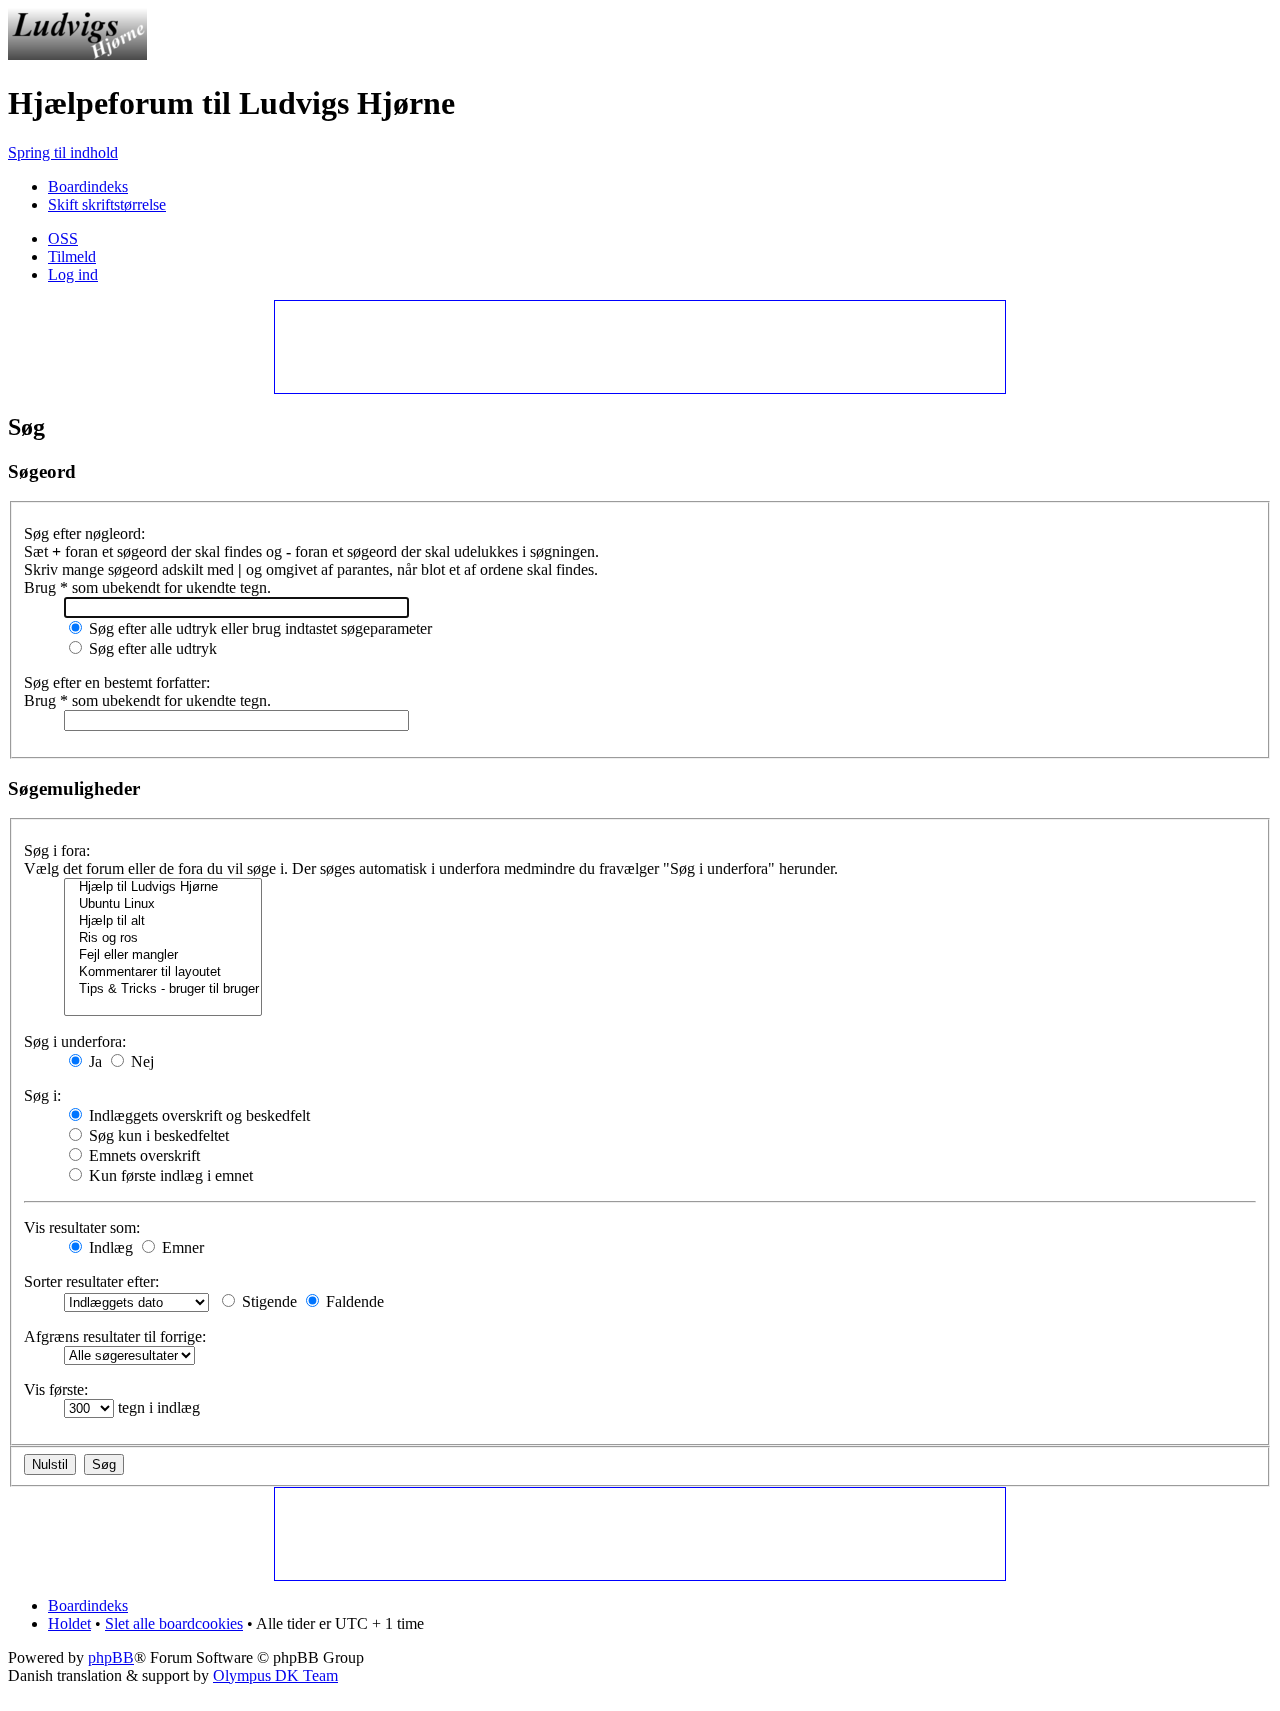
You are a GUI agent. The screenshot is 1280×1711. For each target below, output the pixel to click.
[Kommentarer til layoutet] (163, 972)
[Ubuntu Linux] (163, 904)
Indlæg (109, 1247)
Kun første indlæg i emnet (169, 1175)
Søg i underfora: (75, 1041)
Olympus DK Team (275, 1675)
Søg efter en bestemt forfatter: (117, 682)
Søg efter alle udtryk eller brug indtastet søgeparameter (258, 628)
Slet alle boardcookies (174, 1623)
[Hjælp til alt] (163, 921)
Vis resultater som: (82, 1227)
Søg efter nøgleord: (84, 533)
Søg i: (42, 1095)
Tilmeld (72, 256)
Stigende (267, 1301)
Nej (140, 1061)
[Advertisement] (639, 346)
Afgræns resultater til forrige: (115, 1336)
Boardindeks (88, 186)
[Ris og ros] (163, 938)
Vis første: (56, 1389)
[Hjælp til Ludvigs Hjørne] (163, 887)
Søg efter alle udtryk (151, 648)
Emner (181, 1247)
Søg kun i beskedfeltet (157, 1135)
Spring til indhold (63, 152)
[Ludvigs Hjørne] (77, 54)
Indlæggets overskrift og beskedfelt (197, 1115)
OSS (63, 238)
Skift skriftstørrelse (107, 204)
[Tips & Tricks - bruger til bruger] (163, 989)
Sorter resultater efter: (91, 1281)
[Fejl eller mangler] (163, 955)
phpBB (111, 1657)
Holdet (69, 1623)
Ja (93, 1061)
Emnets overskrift (142, 1155)
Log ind (73, 274)
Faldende (353, 1301)
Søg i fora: (57, 850)
